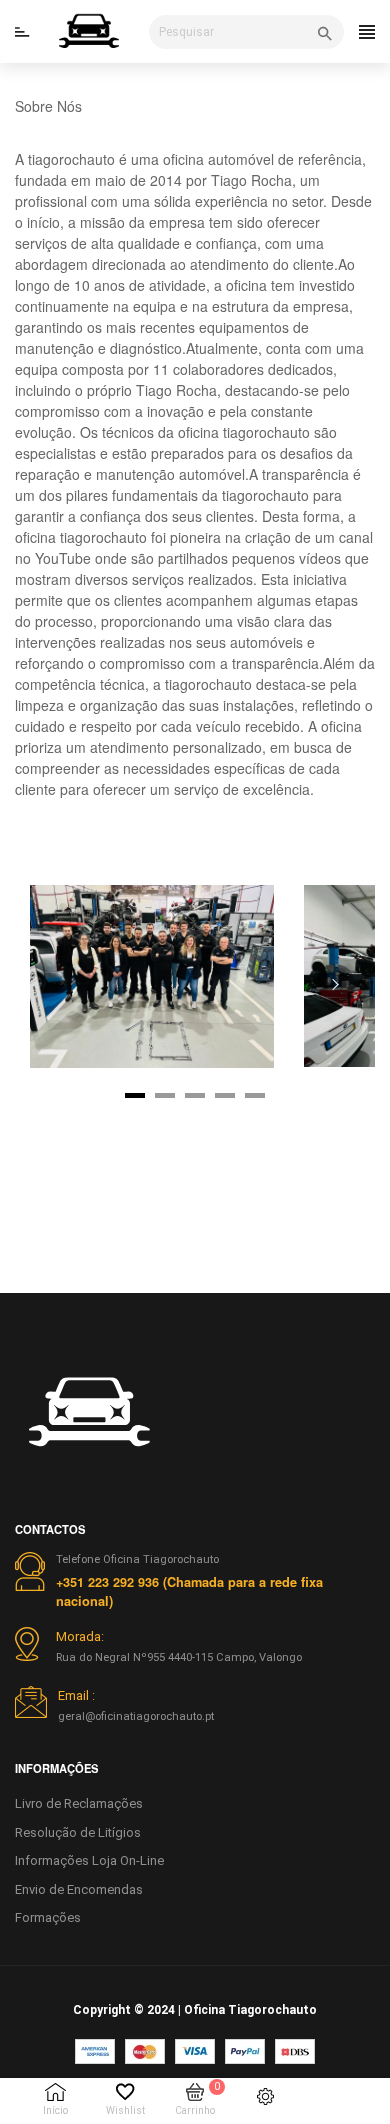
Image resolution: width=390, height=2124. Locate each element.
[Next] (335, 984)
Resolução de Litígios (78, 1832)
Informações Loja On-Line (89, 1860)
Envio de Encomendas (79, 1889)
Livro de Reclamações (79, 1803)
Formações (48, 1917)
